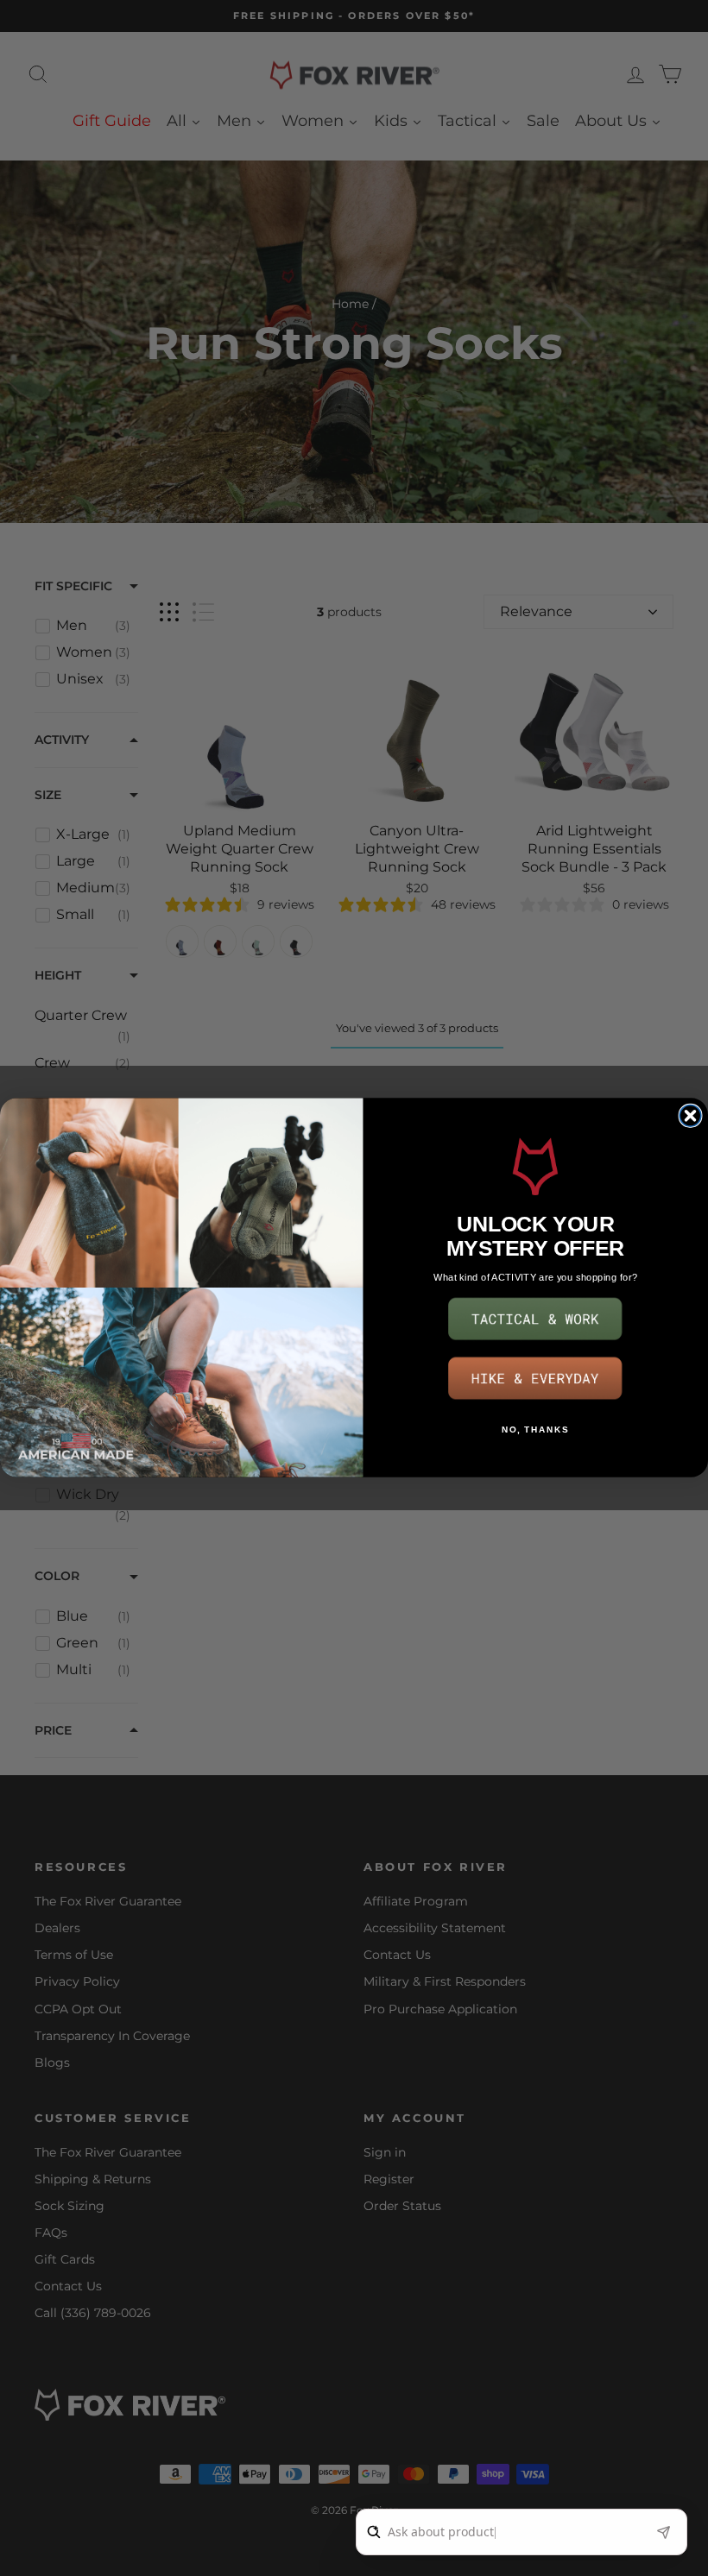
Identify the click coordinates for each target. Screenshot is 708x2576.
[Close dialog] (690, 1116)
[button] (536, 1320)
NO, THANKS (535, 1430)
